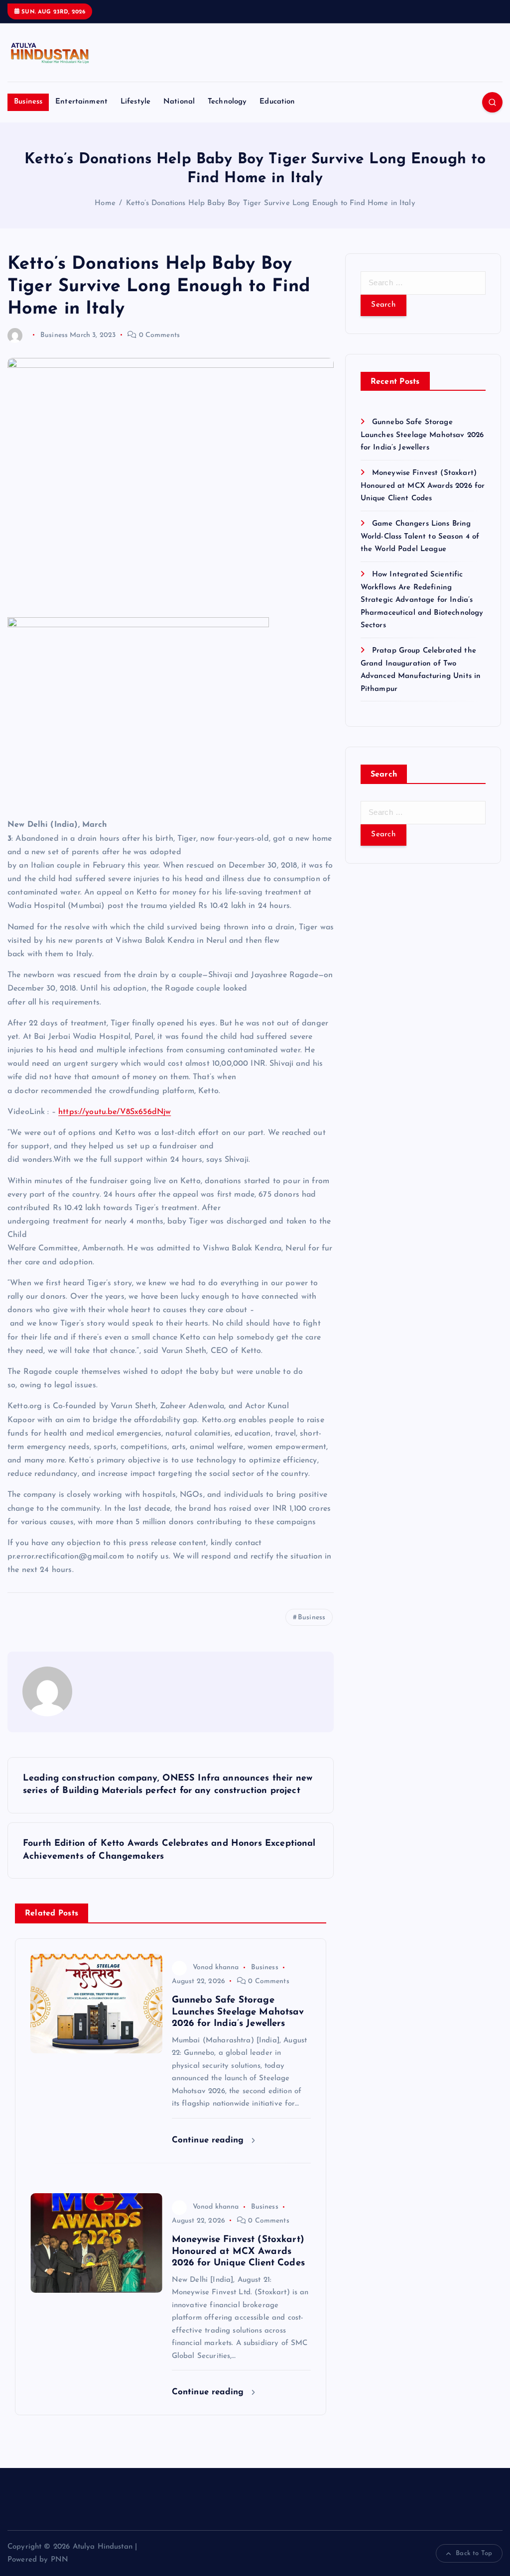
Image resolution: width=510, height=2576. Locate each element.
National (179, 102)
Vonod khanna (216, 1967)
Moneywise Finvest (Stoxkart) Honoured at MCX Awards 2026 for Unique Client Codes (423, 486)
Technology (227, 102)
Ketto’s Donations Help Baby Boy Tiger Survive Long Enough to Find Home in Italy (271, 203)
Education (277, 102)
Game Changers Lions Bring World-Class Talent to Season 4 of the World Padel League (420, 537)
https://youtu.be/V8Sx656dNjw (115, 1112)
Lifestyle (135, 102)
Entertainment (81, 102)
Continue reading (209, 2140)
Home (105, 203)
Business (28, 102)
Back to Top (474, 2553)
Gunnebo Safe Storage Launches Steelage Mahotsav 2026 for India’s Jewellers (422, 435)
